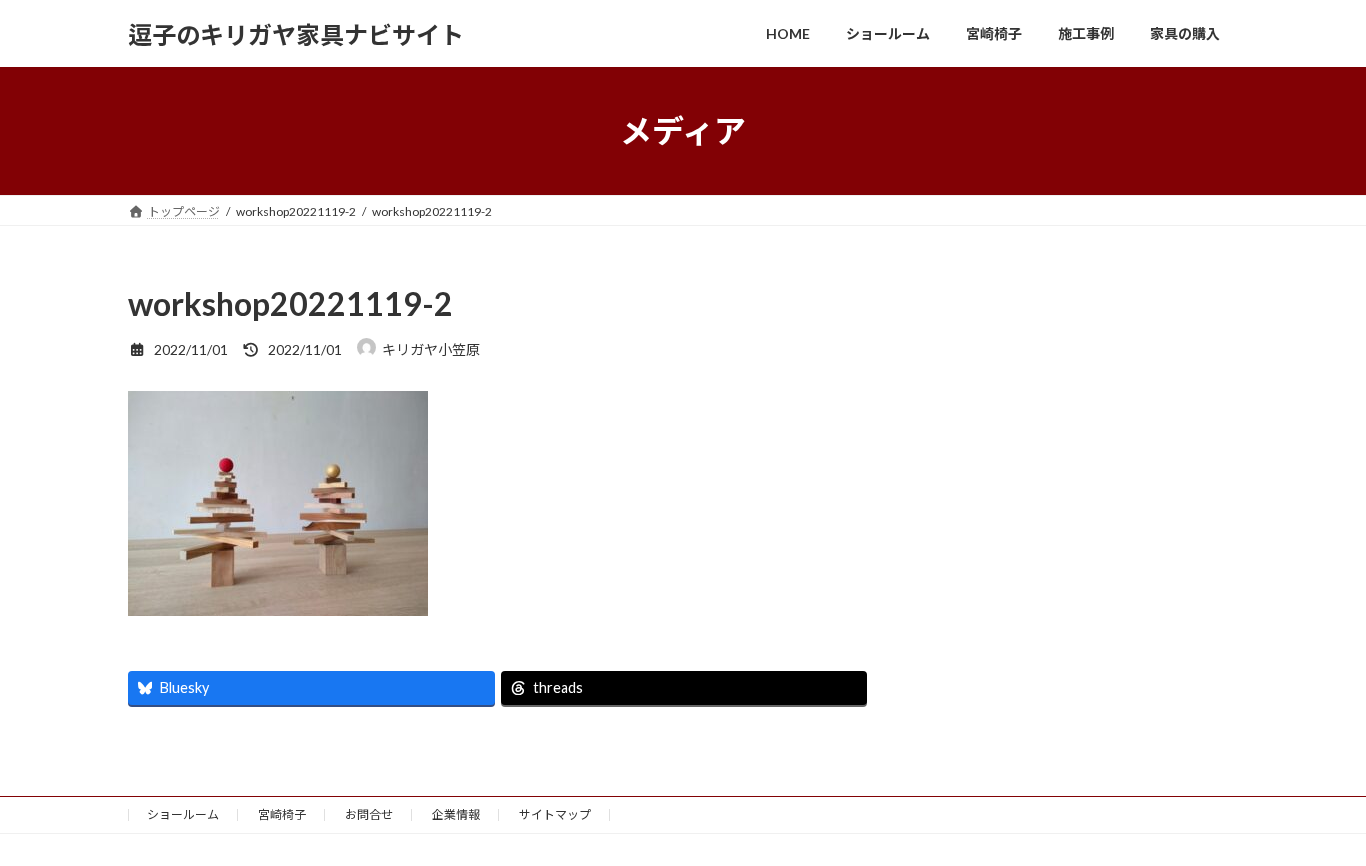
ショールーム (183, 814)
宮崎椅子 (282, 814)
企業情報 (456, 814)
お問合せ (369, 814)
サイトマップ (555, 814)
